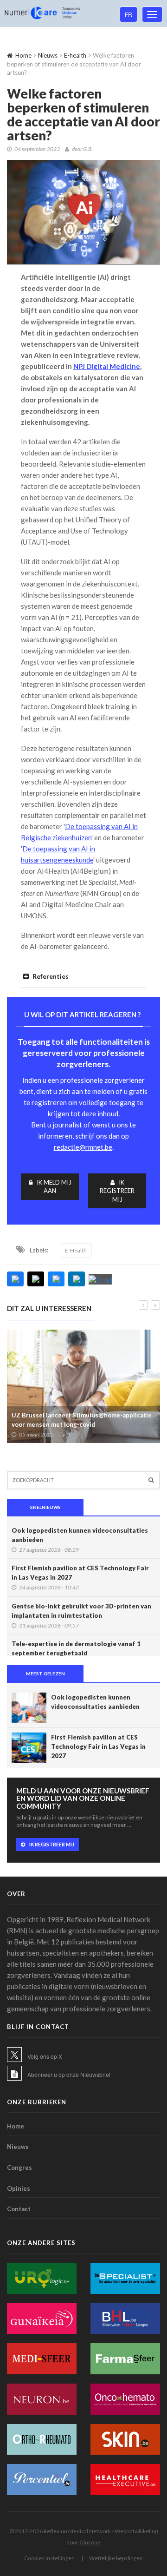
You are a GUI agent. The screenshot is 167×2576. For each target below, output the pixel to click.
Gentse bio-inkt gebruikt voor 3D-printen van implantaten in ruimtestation (81, 1611)
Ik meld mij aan (54, 1187)
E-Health (76, 1250)
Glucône (90, 2542)
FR (128, 14)
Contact (19, 2209)
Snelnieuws (45, 1507)
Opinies (19, 2188)
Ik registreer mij (117, 1191)
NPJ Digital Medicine (107, 366)
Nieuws (48, 55)
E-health (75, 55)
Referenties (50, 976)
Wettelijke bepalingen (116, 2558)
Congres (19, 2168)
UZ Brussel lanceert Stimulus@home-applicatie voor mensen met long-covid (82, 1420)
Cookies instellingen (49, 2558)
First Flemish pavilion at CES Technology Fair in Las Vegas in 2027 (80, 1573)
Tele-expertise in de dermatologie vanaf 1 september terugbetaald (76, 1648)
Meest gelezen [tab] (45, 1673)
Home (23, 55)
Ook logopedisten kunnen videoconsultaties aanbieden (80, 1535)
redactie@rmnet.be (83, 1147)
